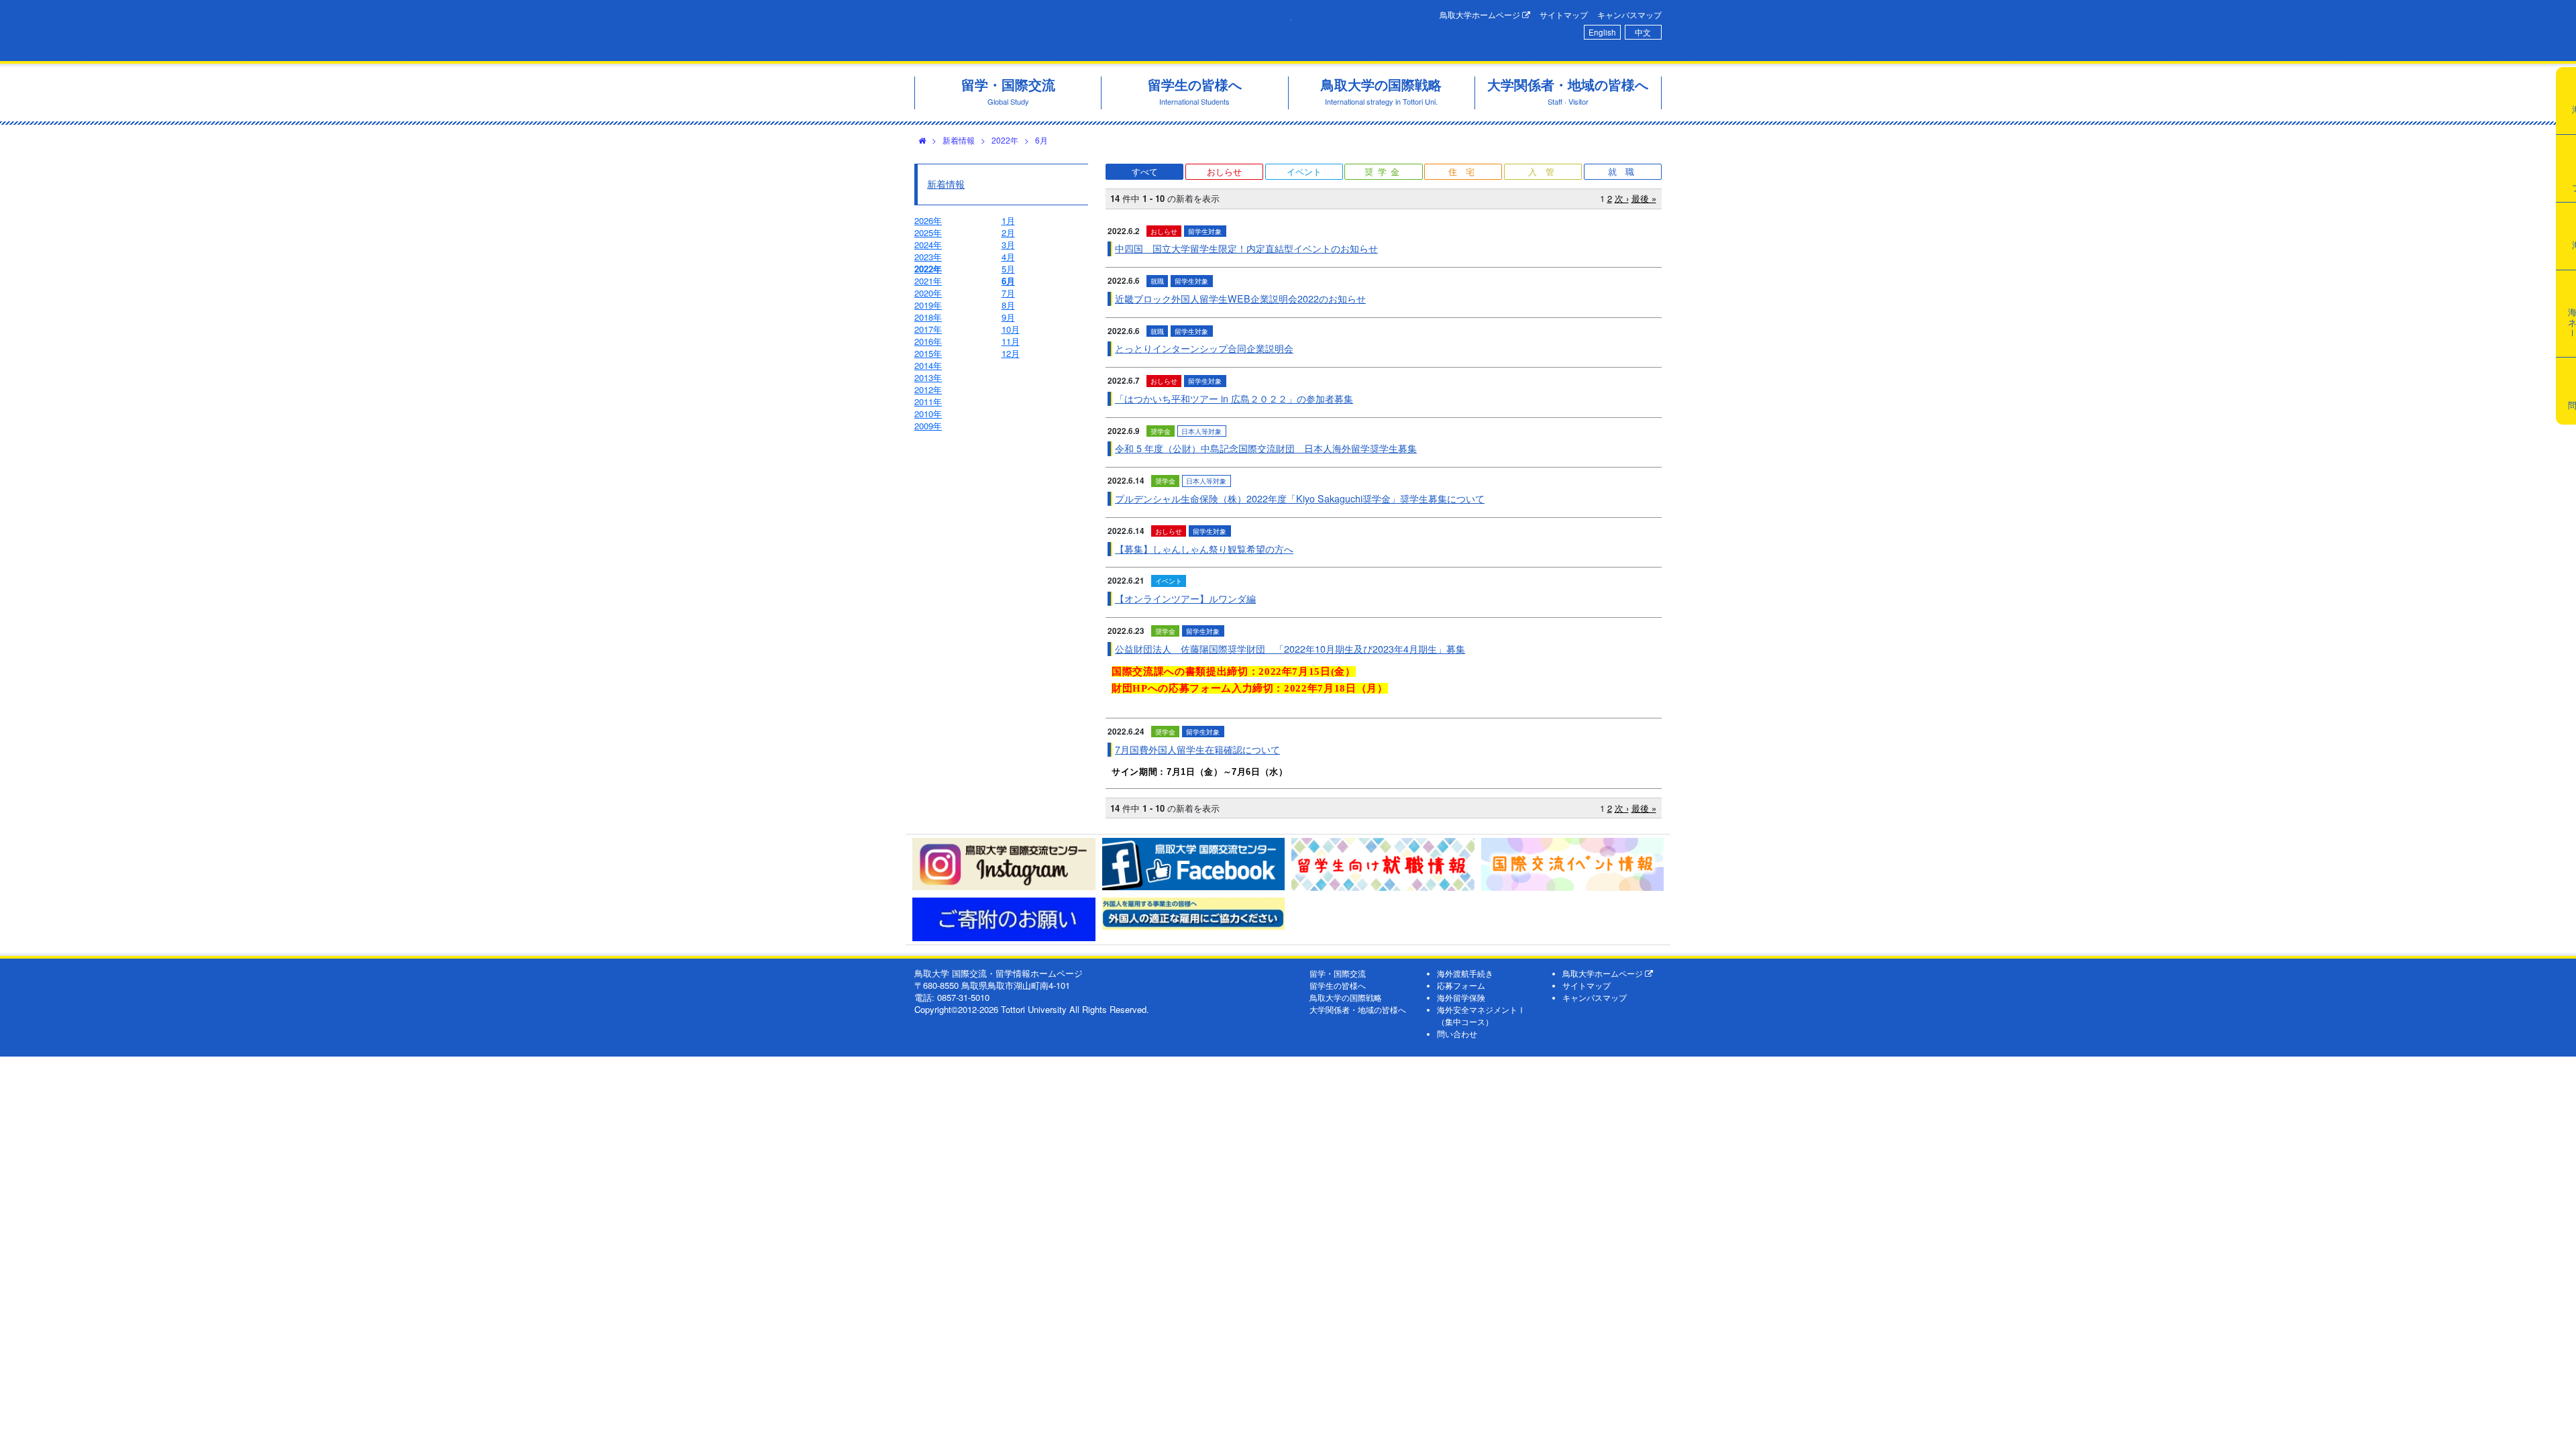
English (1602, 32)
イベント (1304, 171)
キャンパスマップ (1629, 15)
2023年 (928, 257)
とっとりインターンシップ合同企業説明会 (1204, 348)
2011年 (928, 401)
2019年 (928, 305)
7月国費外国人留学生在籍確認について (1197, 749)
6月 (1041, 140)
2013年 (928, 377)
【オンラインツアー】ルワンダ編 (1185, 598)
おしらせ (1224, 171)
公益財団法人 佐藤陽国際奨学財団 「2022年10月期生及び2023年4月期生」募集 (1290, 649)
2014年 (928, 365)
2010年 (928, 414)
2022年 (1005, 140)
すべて (1145, 171)
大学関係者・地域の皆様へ (1358, 1010)
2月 (1008, 232)
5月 (1008, 269)
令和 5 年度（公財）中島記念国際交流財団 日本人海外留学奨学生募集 (1266, 448)
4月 (1008, 257)
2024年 (928, 245)
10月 (1011, 329)
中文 (1643, 32)
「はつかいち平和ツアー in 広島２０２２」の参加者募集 (1234, 398)
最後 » (1644, 198)
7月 (1008, 293)
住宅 (1466, 171)
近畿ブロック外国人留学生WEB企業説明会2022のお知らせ (1240, 299)
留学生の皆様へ (1338, 985)
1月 (1008, 220)
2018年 (928, 317)
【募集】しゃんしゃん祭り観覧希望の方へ (1204, 549)
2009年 (928, 426)
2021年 (928, 281)
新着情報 (959, 140)
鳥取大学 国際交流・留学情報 (1103, 31)
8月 (1008, 305)
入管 (1546, 171)
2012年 (928, 389)
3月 (1008, 245)
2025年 (928, 232)
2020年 (928, 293)
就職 (1625, 171)
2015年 (928, 353)
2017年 (928, 329)
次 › (1622, 198)
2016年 (928, 341)
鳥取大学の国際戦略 (1346, 998)
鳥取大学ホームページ (1481, 15)
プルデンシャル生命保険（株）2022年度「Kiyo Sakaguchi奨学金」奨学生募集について (1300, 498)
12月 (1011, 353)
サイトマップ (1564, 15)
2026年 (928, 220)
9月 (1008, 317)
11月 (1011, 341)
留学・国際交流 (1338, 973)
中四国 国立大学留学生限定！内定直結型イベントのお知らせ (1246, 248)
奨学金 (1384, 171)
